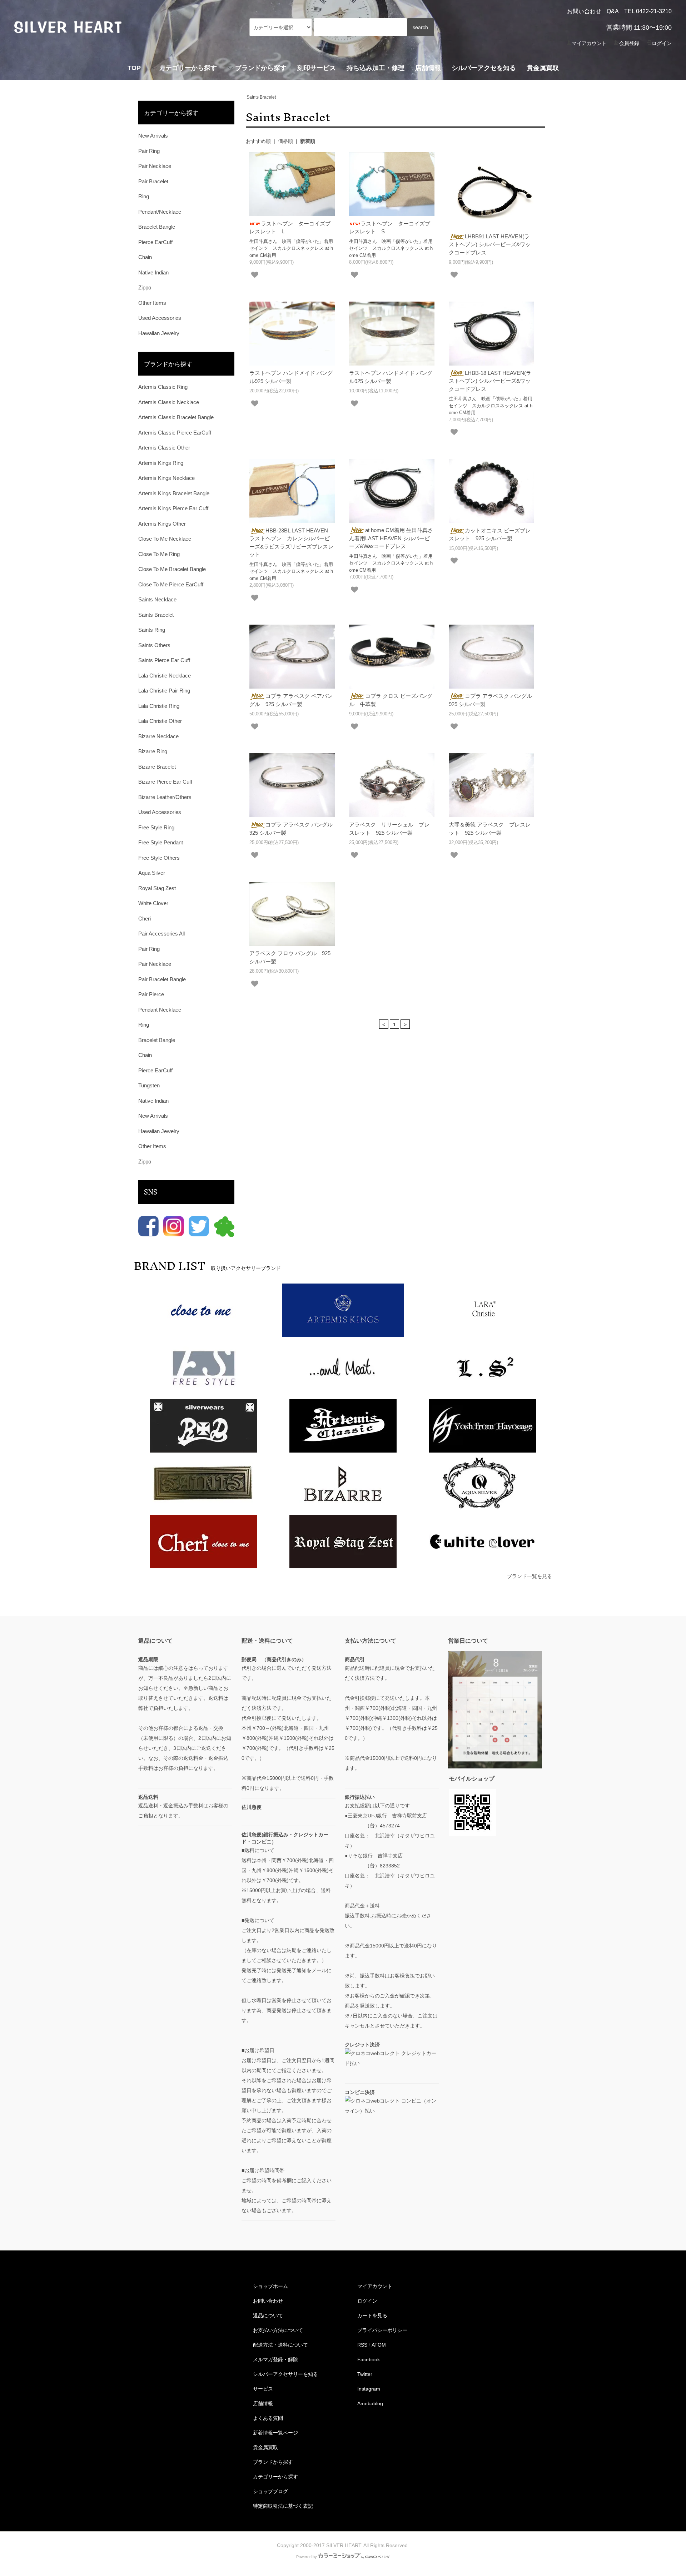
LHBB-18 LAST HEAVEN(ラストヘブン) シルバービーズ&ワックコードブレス (490, 381)
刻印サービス (317, 68)
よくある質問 (268, 2418)
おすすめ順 (258, 141)
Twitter (365, 2374)
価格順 (285, 141)
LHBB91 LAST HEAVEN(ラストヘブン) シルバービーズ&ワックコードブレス (490, 244)
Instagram (369, 2389)
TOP (134, 68)
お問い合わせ (584, 11)
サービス (263, 2389)
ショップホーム (270, 2286)
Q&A (613, 11)
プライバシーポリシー (382, 2330)
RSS (362, 2345)
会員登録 (629, 43)
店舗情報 (428, 68)
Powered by (307, 2557)
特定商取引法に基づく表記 (283, 2506)
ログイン (662, 43)
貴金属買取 (543, 68)
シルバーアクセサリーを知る (285, 2374)
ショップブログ (270, 2491)
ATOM (379, 2345)
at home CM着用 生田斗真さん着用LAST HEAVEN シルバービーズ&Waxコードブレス (391, 538)
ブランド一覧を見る (530, 1576)
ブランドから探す (273, 2462)
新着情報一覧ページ (275, 2433)
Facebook (369, 2359)
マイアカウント (589, 43)
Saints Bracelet (261, 97)
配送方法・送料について (280, 2345)
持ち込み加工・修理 (376, 68)
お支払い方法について (278, 2330)
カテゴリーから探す (275, 2477)
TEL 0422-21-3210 (648, 11)
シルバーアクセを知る (484, 68)
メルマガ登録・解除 (275, 2359)
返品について (268, 2316)
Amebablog (370, 2403)
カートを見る (372, 2316)
